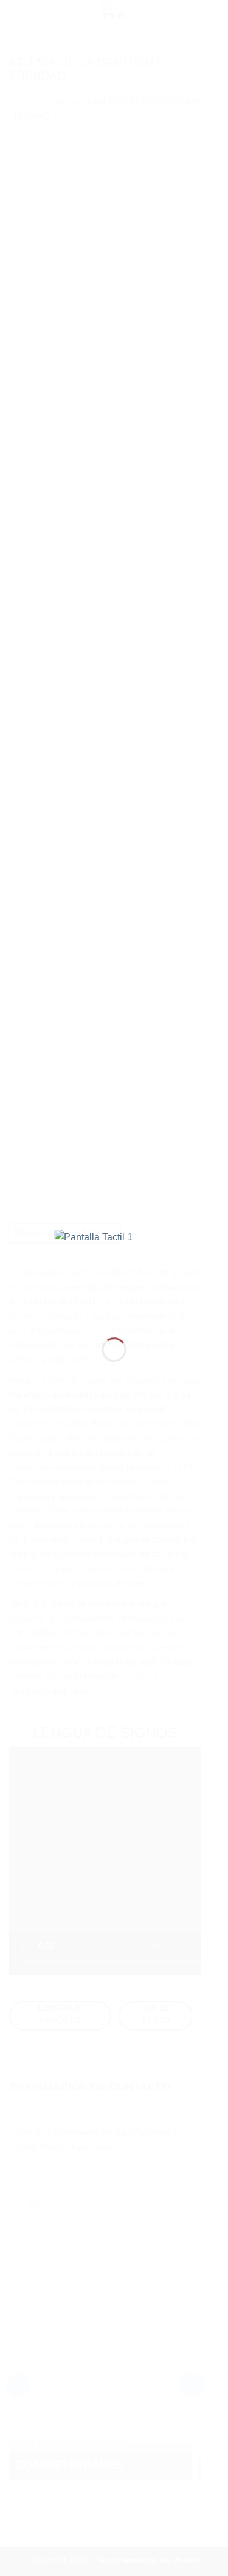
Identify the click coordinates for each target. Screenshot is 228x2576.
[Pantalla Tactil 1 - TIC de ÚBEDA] (114, 1274)
